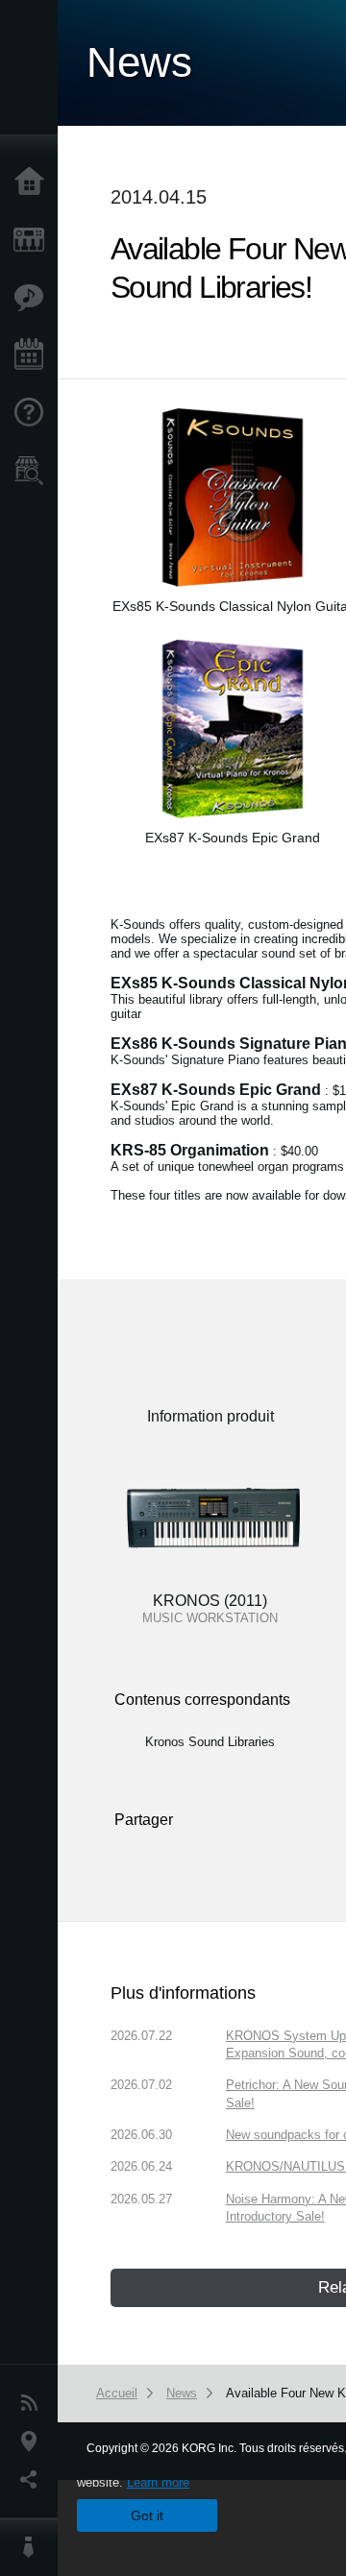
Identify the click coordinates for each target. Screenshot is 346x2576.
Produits (34, 240)
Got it (147, 2515)
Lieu (34, 2442)
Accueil (34, 182)
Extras (34, 298)
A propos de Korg (34, 2547)
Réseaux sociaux (34, 2480)
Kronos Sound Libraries (210, 1742)
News (34, 2403)
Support (34, 413)
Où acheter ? (34, 471)
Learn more (158, 2482)
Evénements (34, 355)
